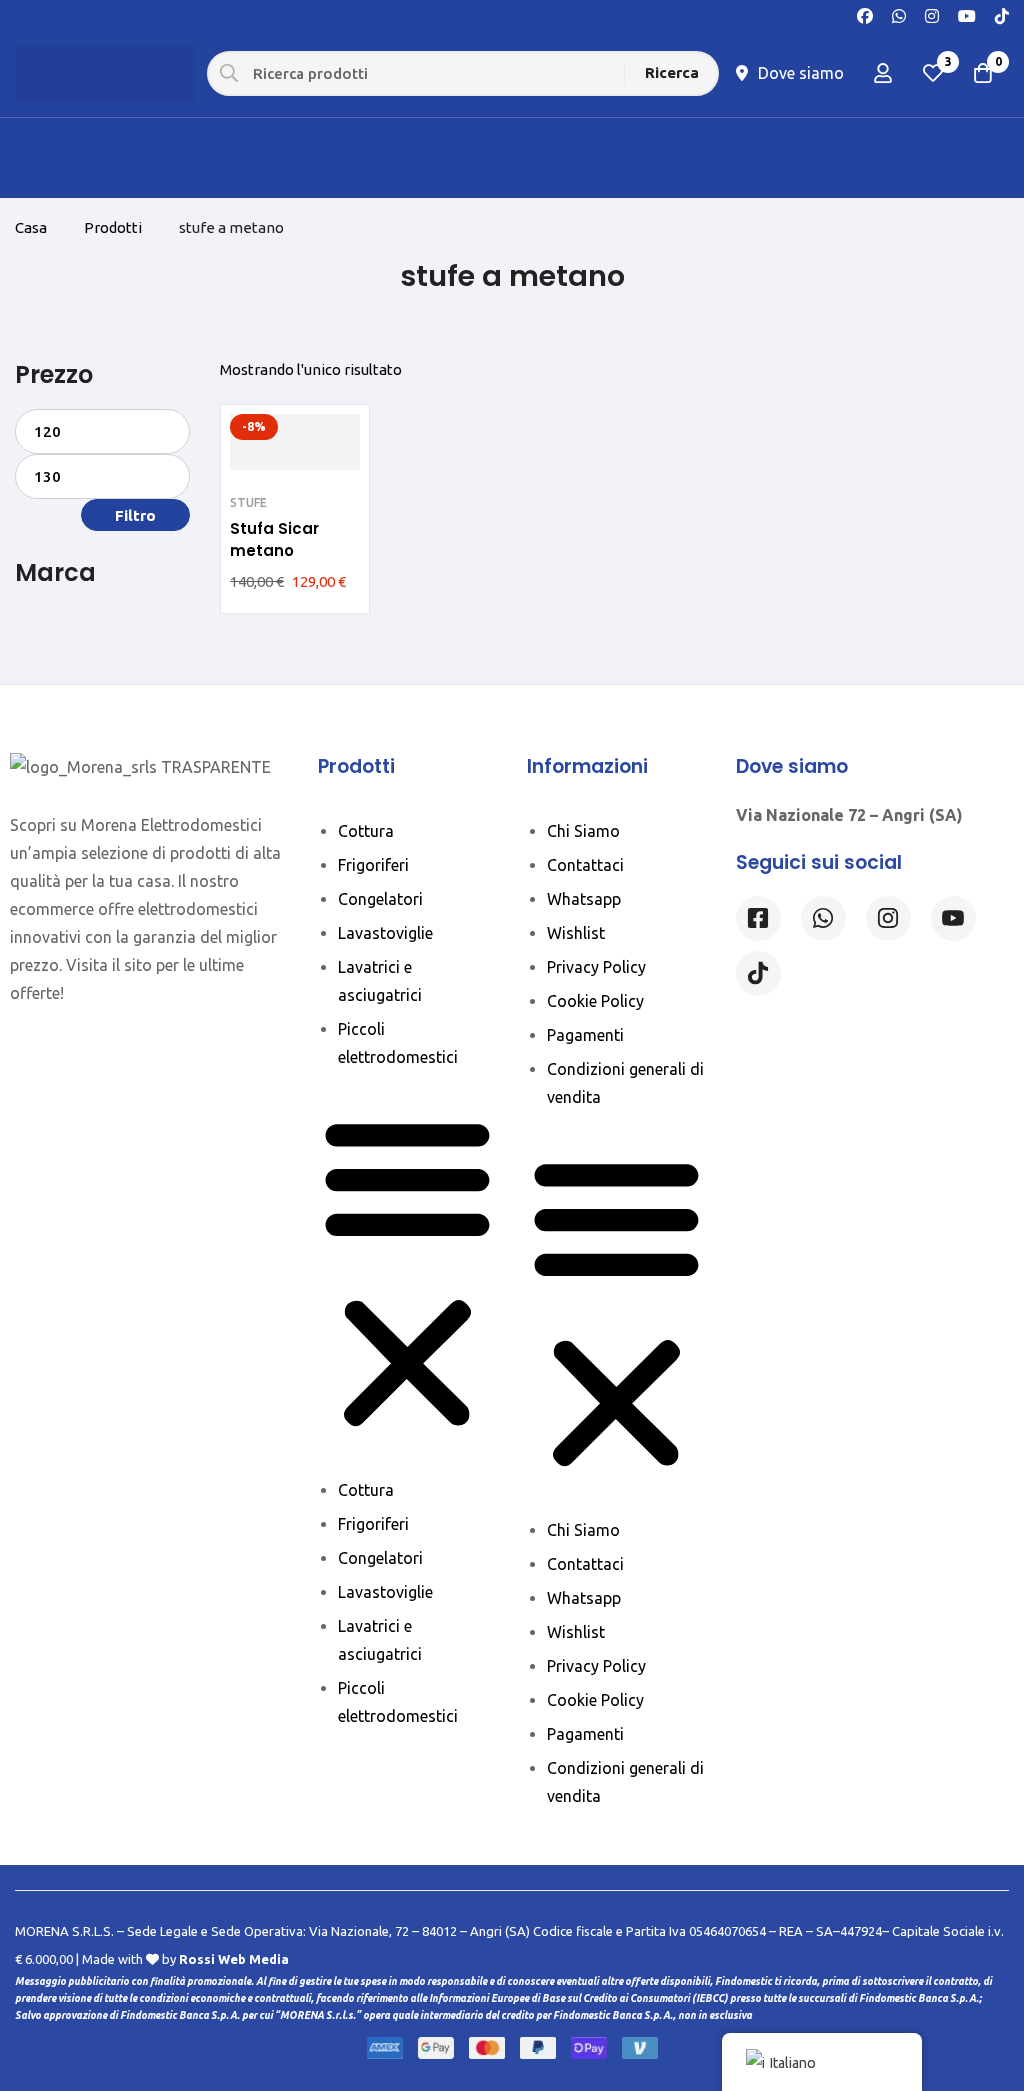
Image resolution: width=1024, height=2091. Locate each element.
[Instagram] (932, 14)
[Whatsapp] (899, 14)
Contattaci (585, 865)
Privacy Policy (596, 967)
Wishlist (576, 933)
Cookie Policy (595, 1001)
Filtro (135, 515)
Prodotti (113, 227)
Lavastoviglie (385, 933)
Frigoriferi (373, 865)
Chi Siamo (583, 831)
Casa (31, 227)
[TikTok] (1002, 14)
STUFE (248, 502)
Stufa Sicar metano (274, 539)
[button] (407, 1274)
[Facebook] (865, 14)
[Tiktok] (758, 973)
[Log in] (883, 73)
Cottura (366, 831)
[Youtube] (967, 14)
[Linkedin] (953, 918)
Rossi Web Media (234, 1959)
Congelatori (380, 899)
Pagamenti (585, 1035)
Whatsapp (584, 899)
